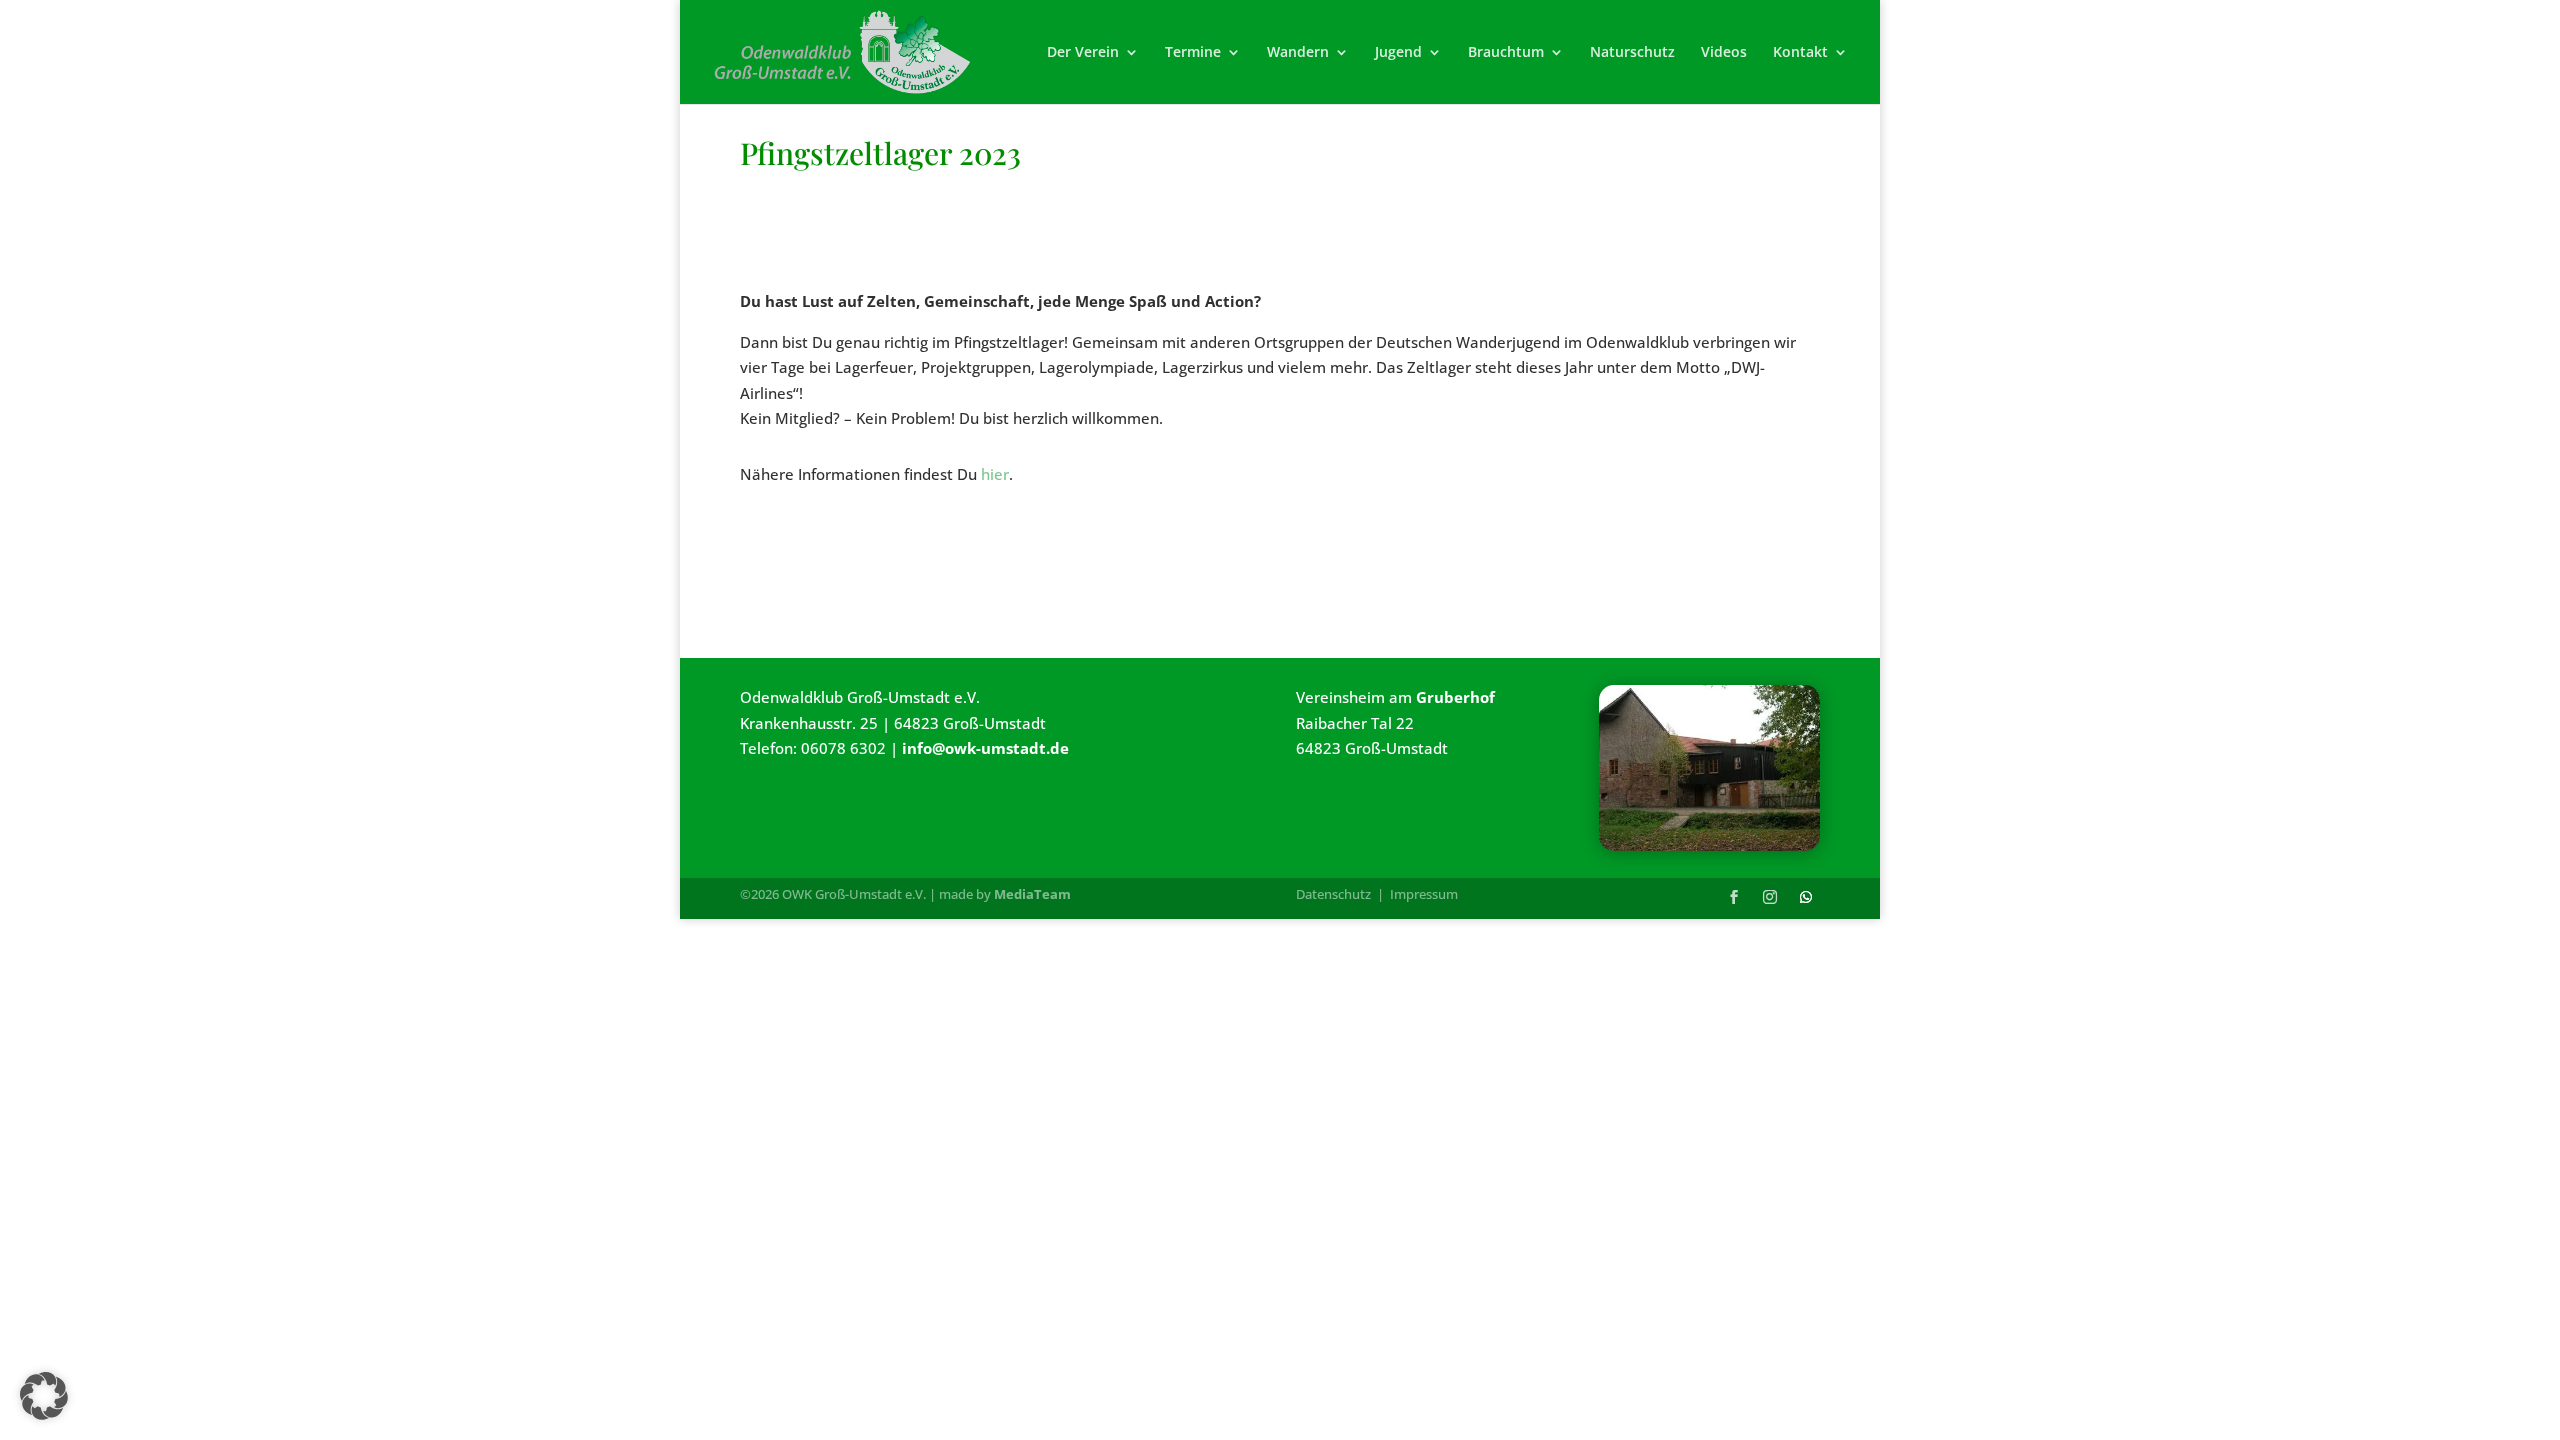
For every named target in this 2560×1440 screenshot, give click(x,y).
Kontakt (1800, 53)
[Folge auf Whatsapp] (1806, 897)
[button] (44, 1396)
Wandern (1298, 53)
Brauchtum (1506, 53)
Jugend (1398, 53)
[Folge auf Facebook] (1734, 897)
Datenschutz (1333, 894)
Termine (1193, 53)
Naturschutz (1632, 53)
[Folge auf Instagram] (1770, 897)
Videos (1724, 53)
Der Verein (1083, 53)
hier (995, 474)
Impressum (1424, 894)
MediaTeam (1032, 894)
